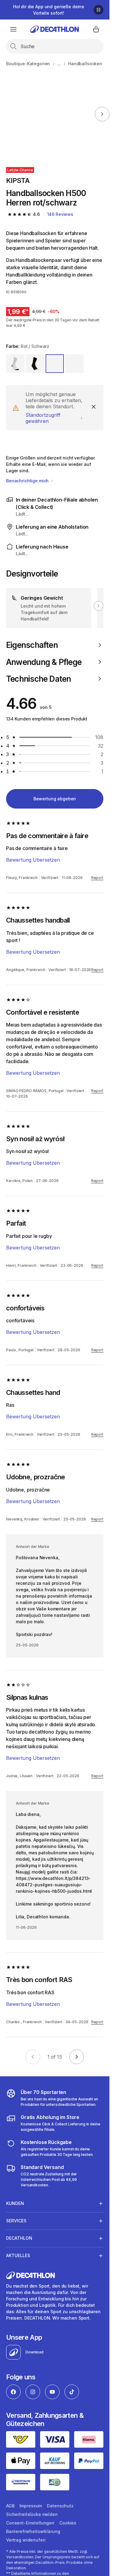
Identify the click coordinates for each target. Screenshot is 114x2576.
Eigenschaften (32, 645)
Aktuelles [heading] (18, 2255)
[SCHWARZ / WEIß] (35, 364)
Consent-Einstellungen (30, 2523)
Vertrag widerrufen (26, 2540)
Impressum (31, 2506)
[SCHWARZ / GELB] (74, 364)
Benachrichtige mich (28, 481)
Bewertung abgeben (55, 799)
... (59, 64)
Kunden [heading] (15, 2203)
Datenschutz (60, 2506)
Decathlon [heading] (19, 2238)
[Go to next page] (77, 2057)
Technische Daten (39, 679)
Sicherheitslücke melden (32, 2514)
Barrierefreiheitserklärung (33, 2531)
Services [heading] (16, 2221)
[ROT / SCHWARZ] (55, 364)
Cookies (68, 2523)
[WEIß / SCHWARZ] (15, 364)
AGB (10, 2506)
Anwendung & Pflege (44, 662)
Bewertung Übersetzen (33, 860)
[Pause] (98, 10)
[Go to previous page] (33, 2057)
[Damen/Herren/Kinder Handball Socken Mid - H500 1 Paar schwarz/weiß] (47, 114)
